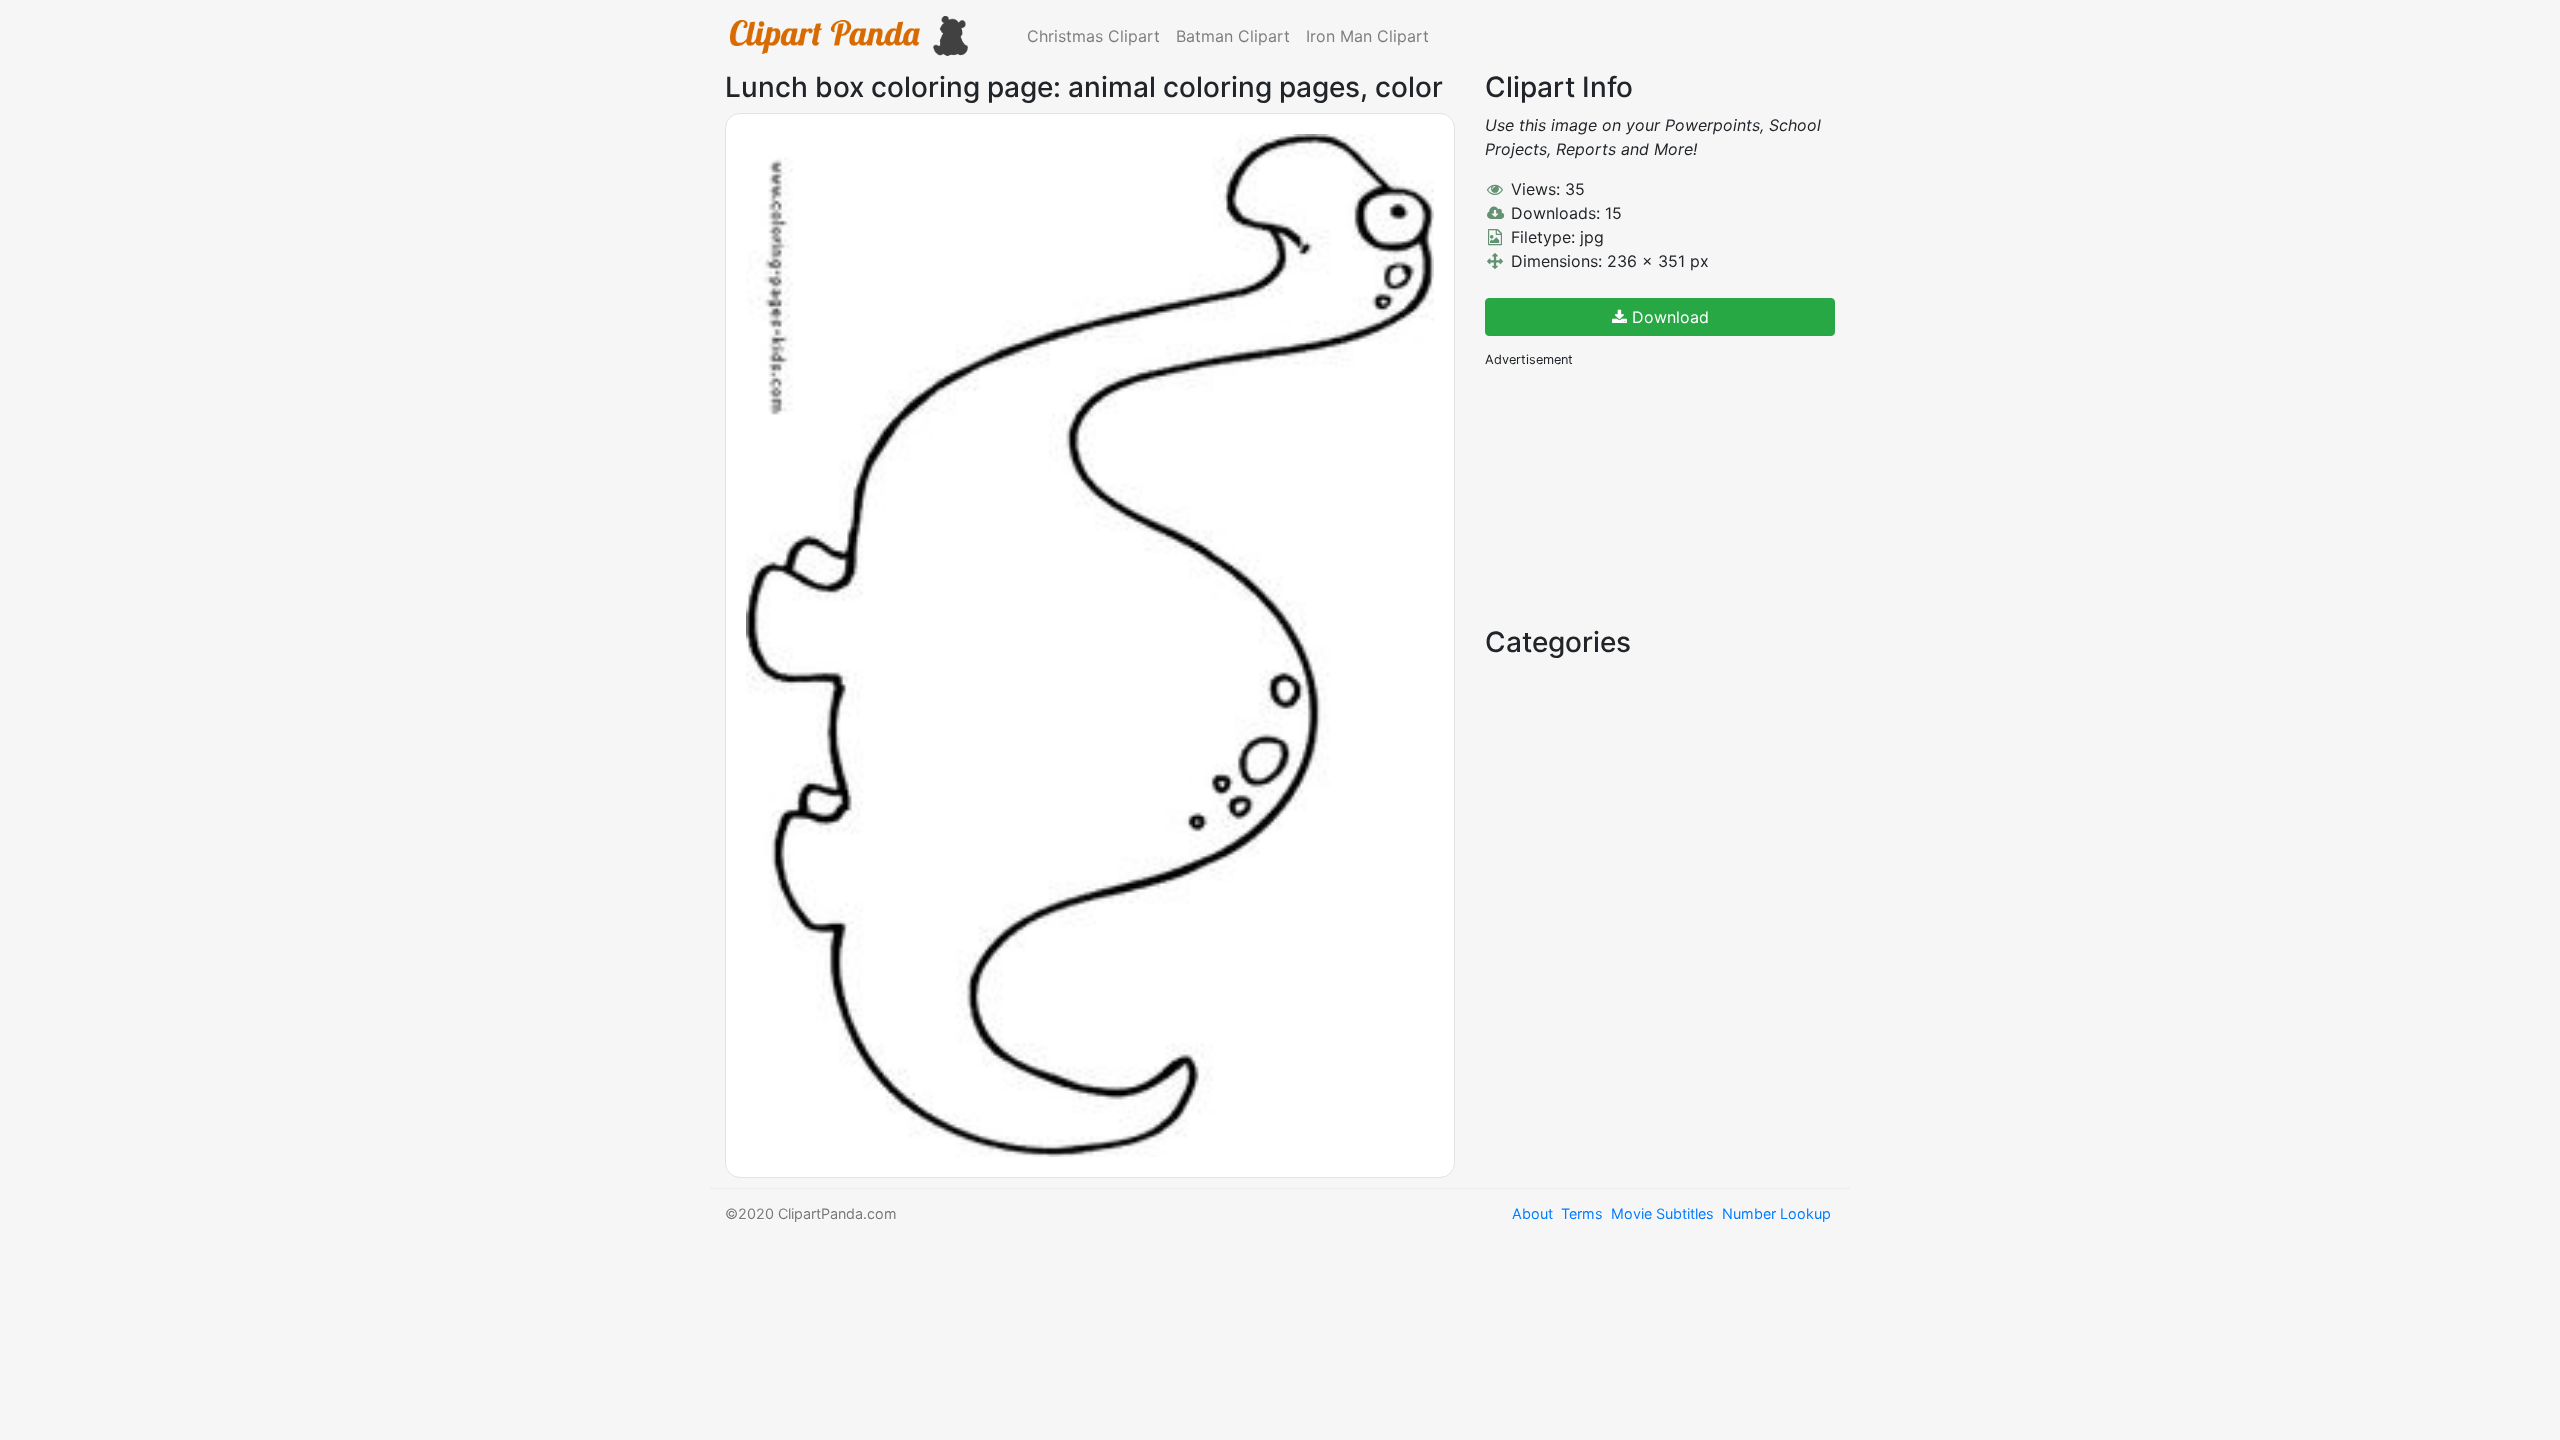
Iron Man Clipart (1367, 36)
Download (1668, 317)
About (1532, 1213)
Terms (1582, 1213)
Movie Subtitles (1662, 1213)
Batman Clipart (1233, 36)
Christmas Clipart (1093, 36)
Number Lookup (1776, 1213)
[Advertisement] (1635, 495)
